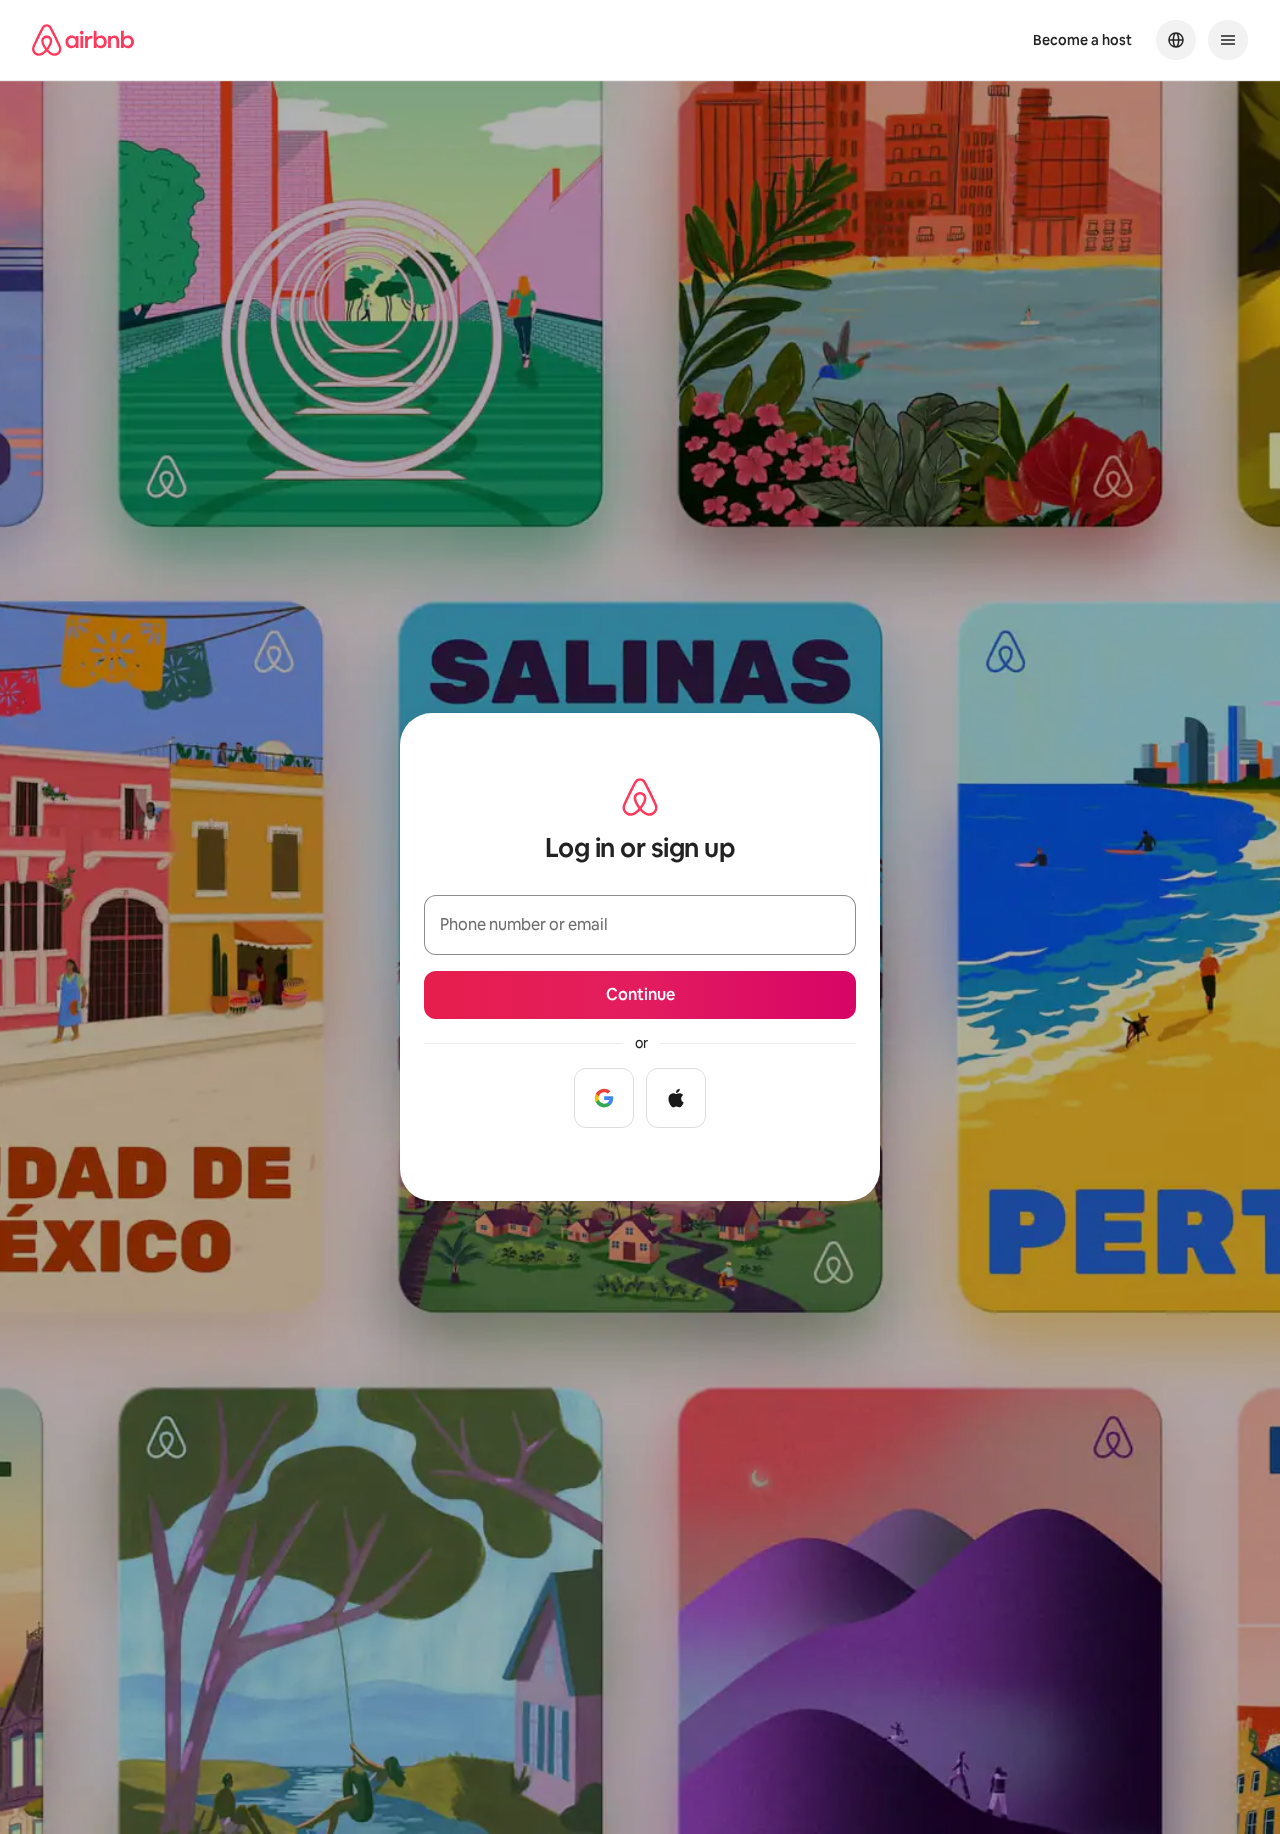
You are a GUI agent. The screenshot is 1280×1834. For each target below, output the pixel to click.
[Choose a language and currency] (1176, 40)
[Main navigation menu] (1228, 40)
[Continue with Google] (604, 1098)
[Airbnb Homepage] (83, 40)
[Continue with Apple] (676, 1098)
